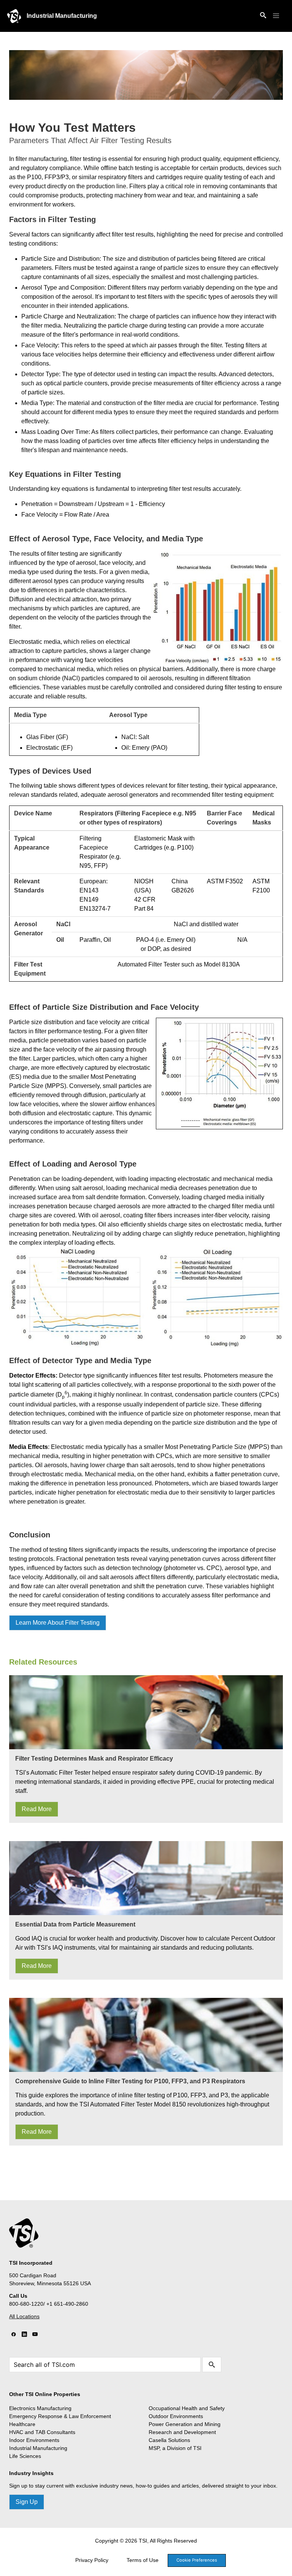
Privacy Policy (92, 2560)
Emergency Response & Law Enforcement (60, 2416)
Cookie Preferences (197, 2560)
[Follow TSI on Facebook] (14, 2335)
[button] (276, 16)
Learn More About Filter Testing (58, 1623)
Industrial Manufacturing (62, 16)
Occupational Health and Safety (187, 2408)
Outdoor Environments (176, 2416)
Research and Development (182, 2432)
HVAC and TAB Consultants (42, 2432)
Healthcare (22, 2424)
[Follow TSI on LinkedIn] (24, 2335)
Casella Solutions (169, 2440)
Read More (37, 1809)
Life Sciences (25, 2456)
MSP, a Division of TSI (175, 2448)
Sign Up (27, 2502)
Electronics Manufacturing (40, 2408)
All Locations (24, 2316)
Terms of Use (143, 2560)
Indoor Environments (34, 2440)
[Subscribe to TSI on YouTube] (35, 2335)
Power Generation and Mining (185, 2424)
